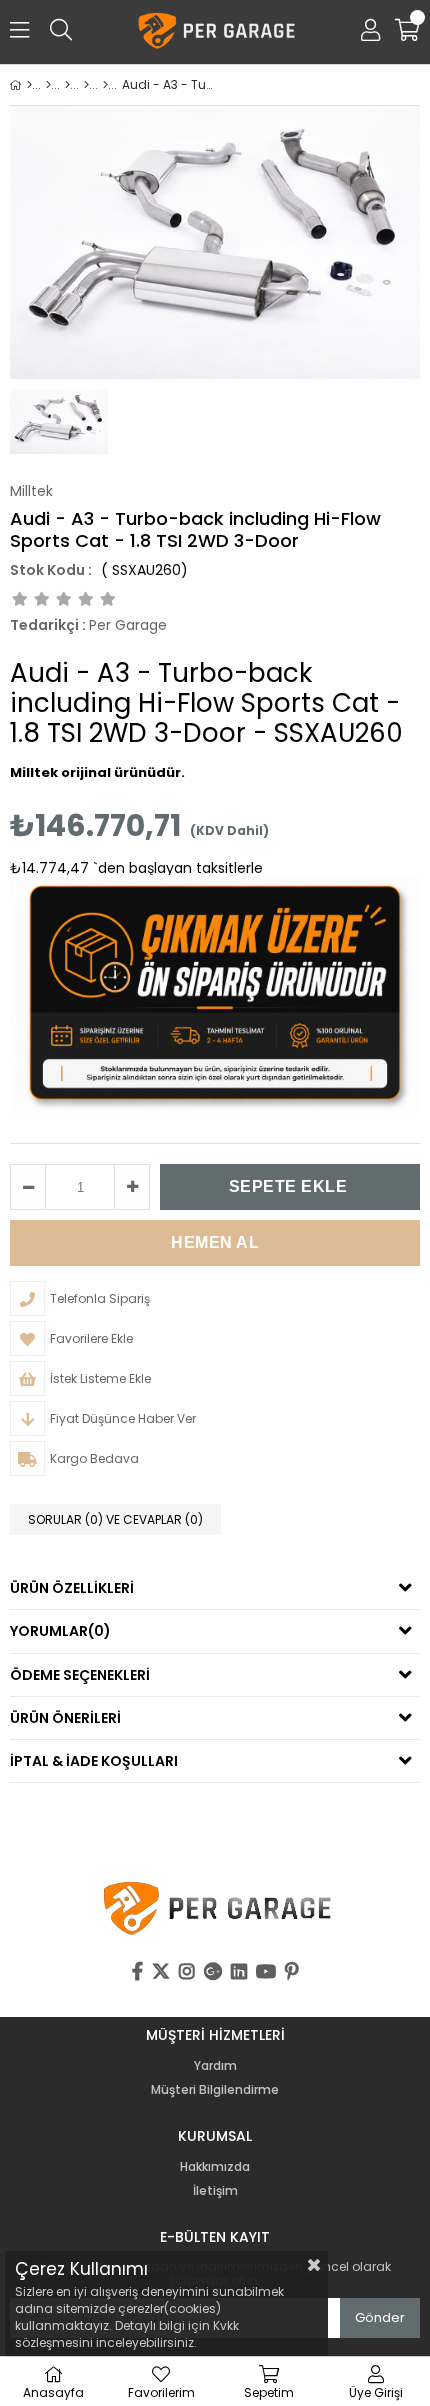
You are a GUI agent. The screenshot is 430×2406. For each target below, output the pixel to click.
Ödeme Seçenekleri (80, 1675)
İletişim (215, 2191)
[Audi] (86, 85)
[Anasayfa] (29, 85)
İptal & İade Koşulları (94, 1761)
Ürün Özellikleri (72, 1588)
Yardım (215, 2066)
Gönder (380, 2317)
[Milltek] (67, 85)
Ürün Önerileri (65, 1718)
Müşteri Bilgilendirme (215, 2090)
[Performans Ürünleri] (48, 85)
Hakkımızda (215, 2167)
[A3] (105, 85)
